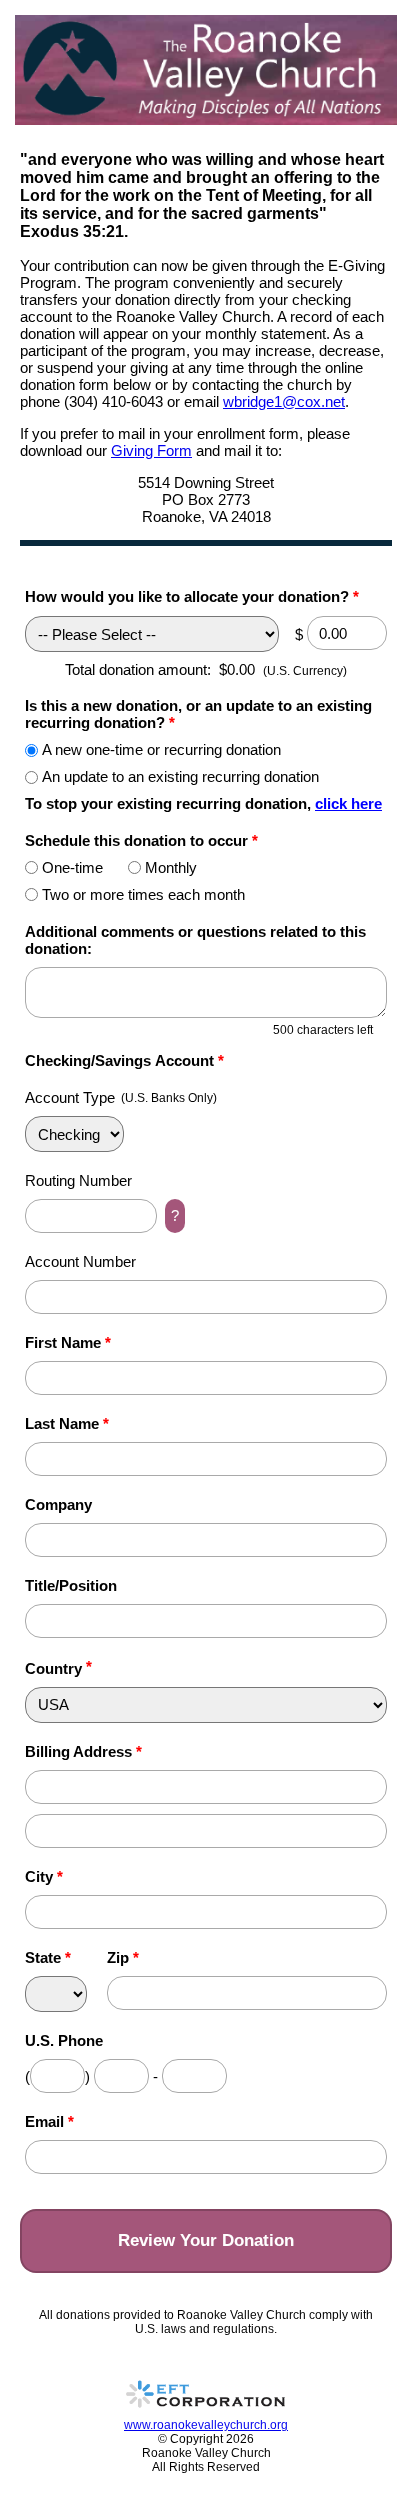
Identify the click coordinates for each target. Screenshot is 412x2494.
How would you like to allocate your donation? (192, 596)
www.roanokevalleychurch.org (206, 2425)
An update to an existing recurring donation (180, 776)
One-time (72, 867)
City (44, 1876)
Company (58, 1504)
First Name (68, 1342)
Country (53, 1668)
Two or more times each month (143, 894)
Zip (123, 1957)
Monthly (171, 867)
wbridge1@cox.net (284, 401)
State (48, 1957)
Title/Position (71, 1585)
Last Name (67, 1423)
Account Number (80, 1261)
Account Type (70, 1097)
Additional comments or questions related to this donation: (195, 940)
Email (49, 2121)
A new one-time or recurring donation (161, 749)
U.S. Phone (64, 2040)
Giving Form (151, 450)
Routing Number (78, 1180)
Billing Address (83, 1751)
